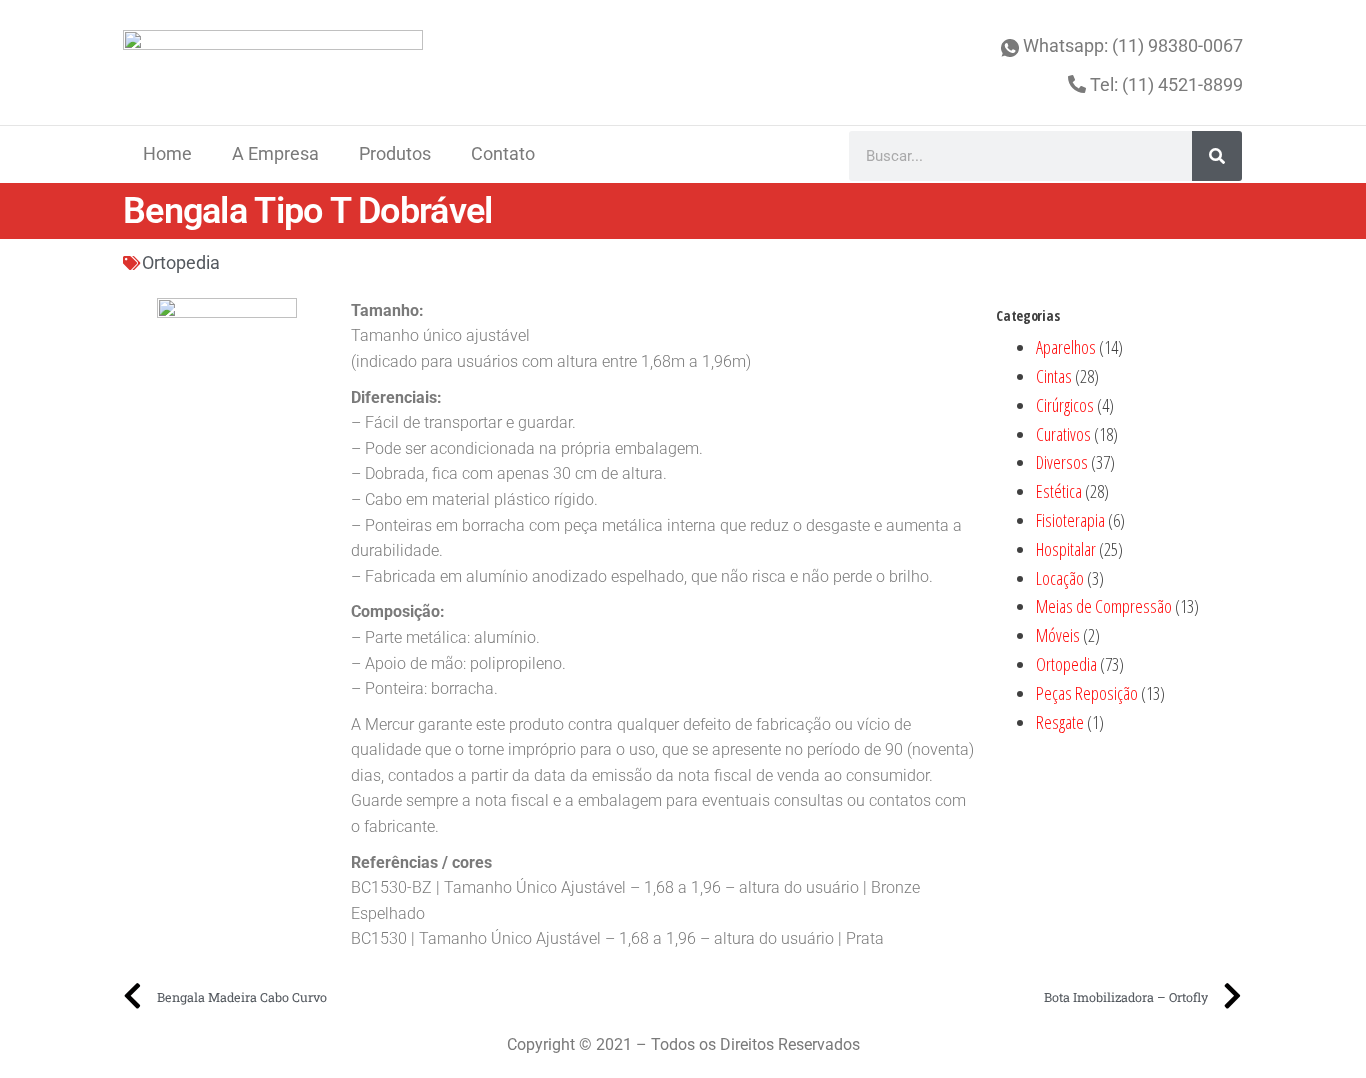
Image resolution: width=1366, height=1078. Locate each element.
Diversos (1062, 462)
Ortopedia (181, 262)
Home (167, 153)
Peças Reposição (1087, 693)
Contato (503, 153)
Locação (1060, 578)
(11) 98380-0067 (1177, 45)
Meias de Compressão (1104, 606)
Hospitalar (1066, 549)
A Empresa (275, 153)
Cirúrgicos (1065, 405)
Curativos (1063, 434)
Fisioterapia (1070, 520)
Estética (1059, 491)
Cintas (1054, 376)
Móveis (1058, 635)
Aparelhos (1066, 347)
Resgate (1060, 722)
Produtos (395, 153)
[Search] (1217, 156)
